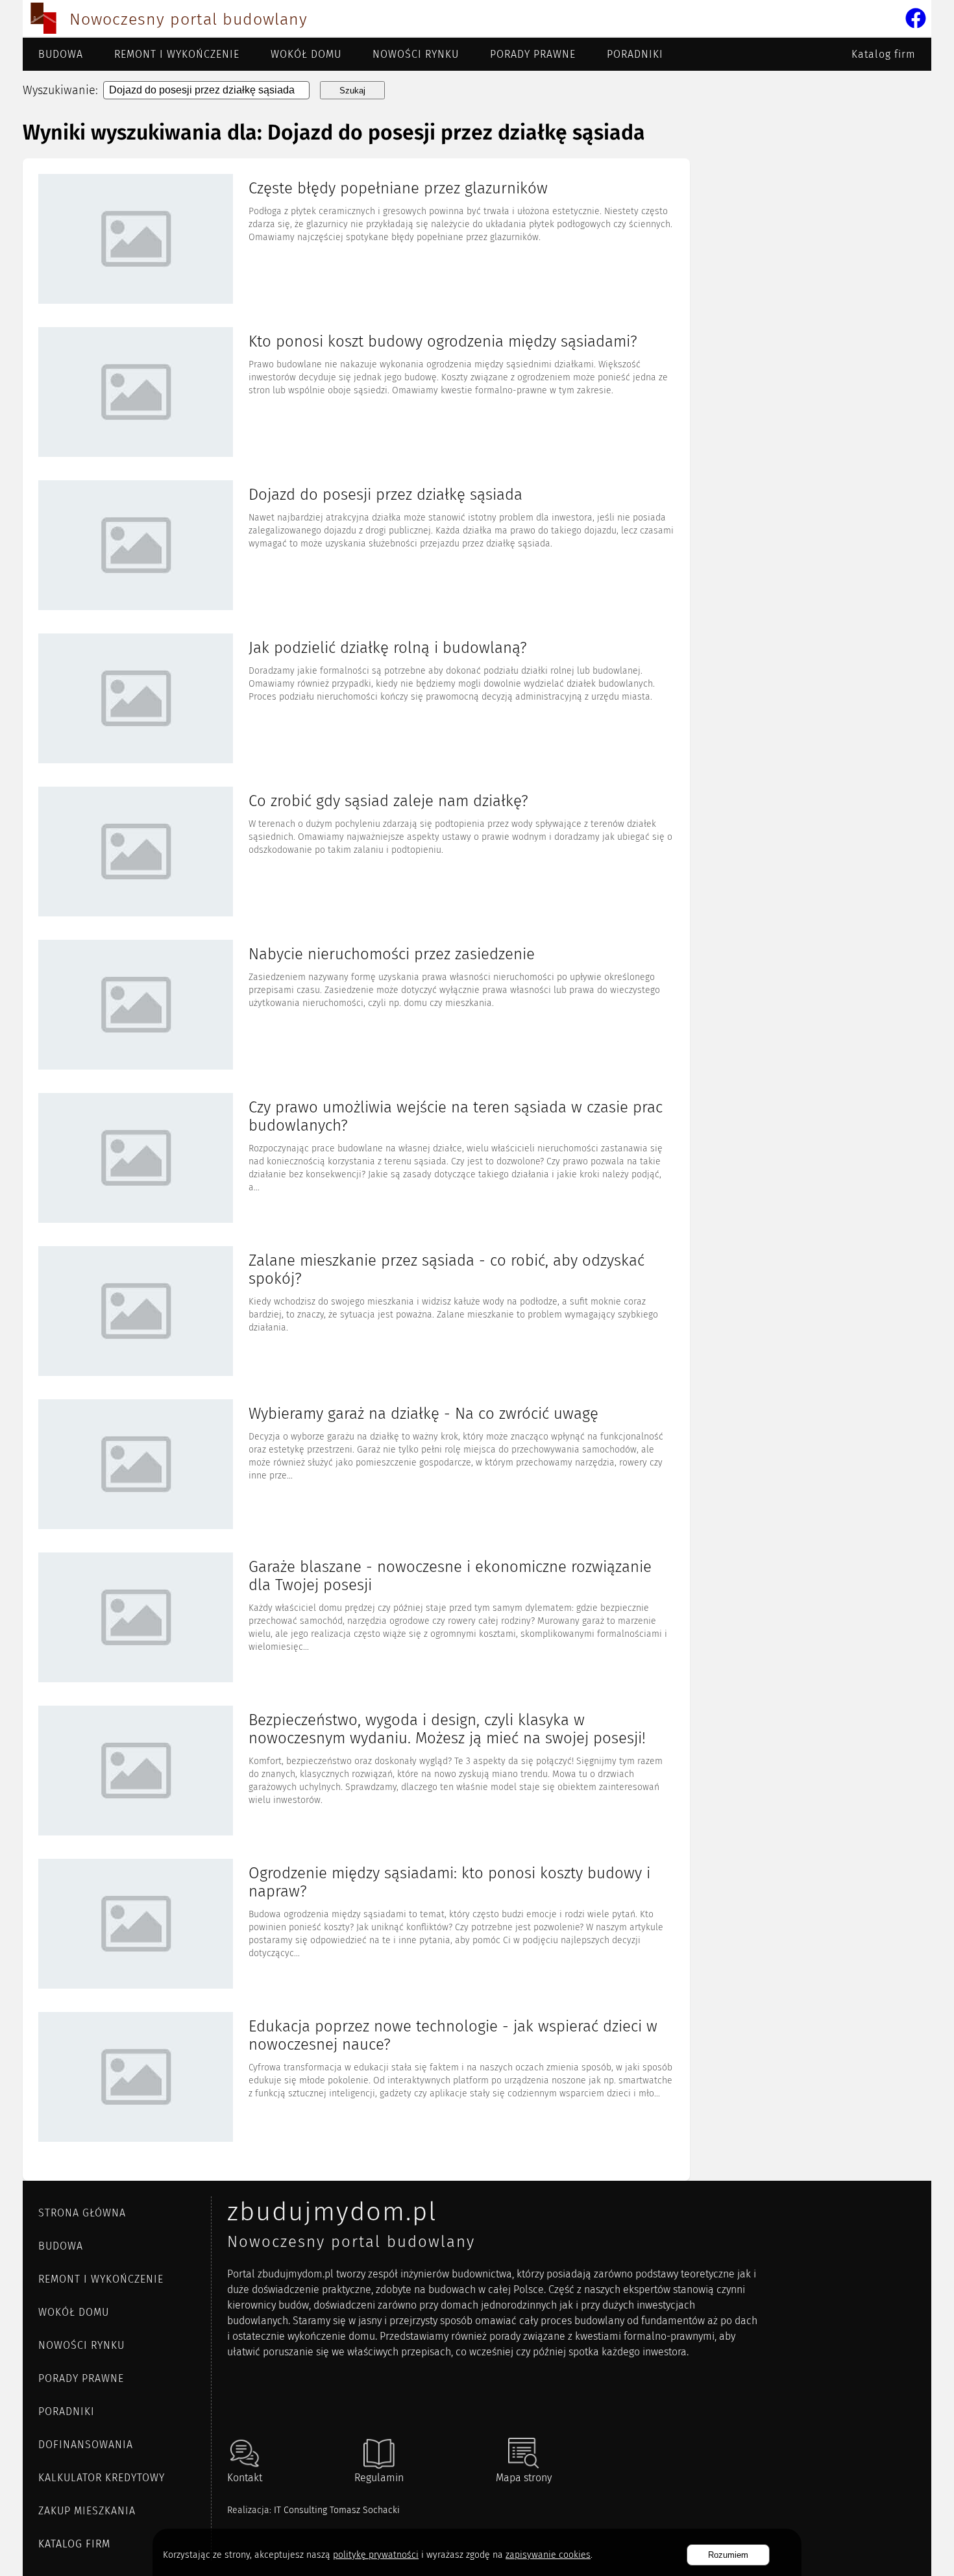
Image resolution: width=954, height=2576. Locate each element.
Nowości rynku (416, 54)
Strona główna (82, 2213)
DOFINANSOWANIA (86, 2445)
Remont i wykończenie (177, 54)
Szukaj (352, 91)
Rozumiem (728, 2555)
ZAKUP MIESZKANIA (87, 2511)
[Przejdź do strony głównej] (43, 19)
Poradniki (635, 54)
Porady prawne (533, 54)
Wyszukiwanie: (60, 90)
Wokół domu (306, 54)
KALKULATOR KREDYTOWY (102, 2478)
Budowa (61, 54)
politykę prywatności (376, 2555)
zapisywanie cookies (548, 2555)
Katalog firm (884, 54)
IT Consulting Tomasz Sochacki (337, 2510)
